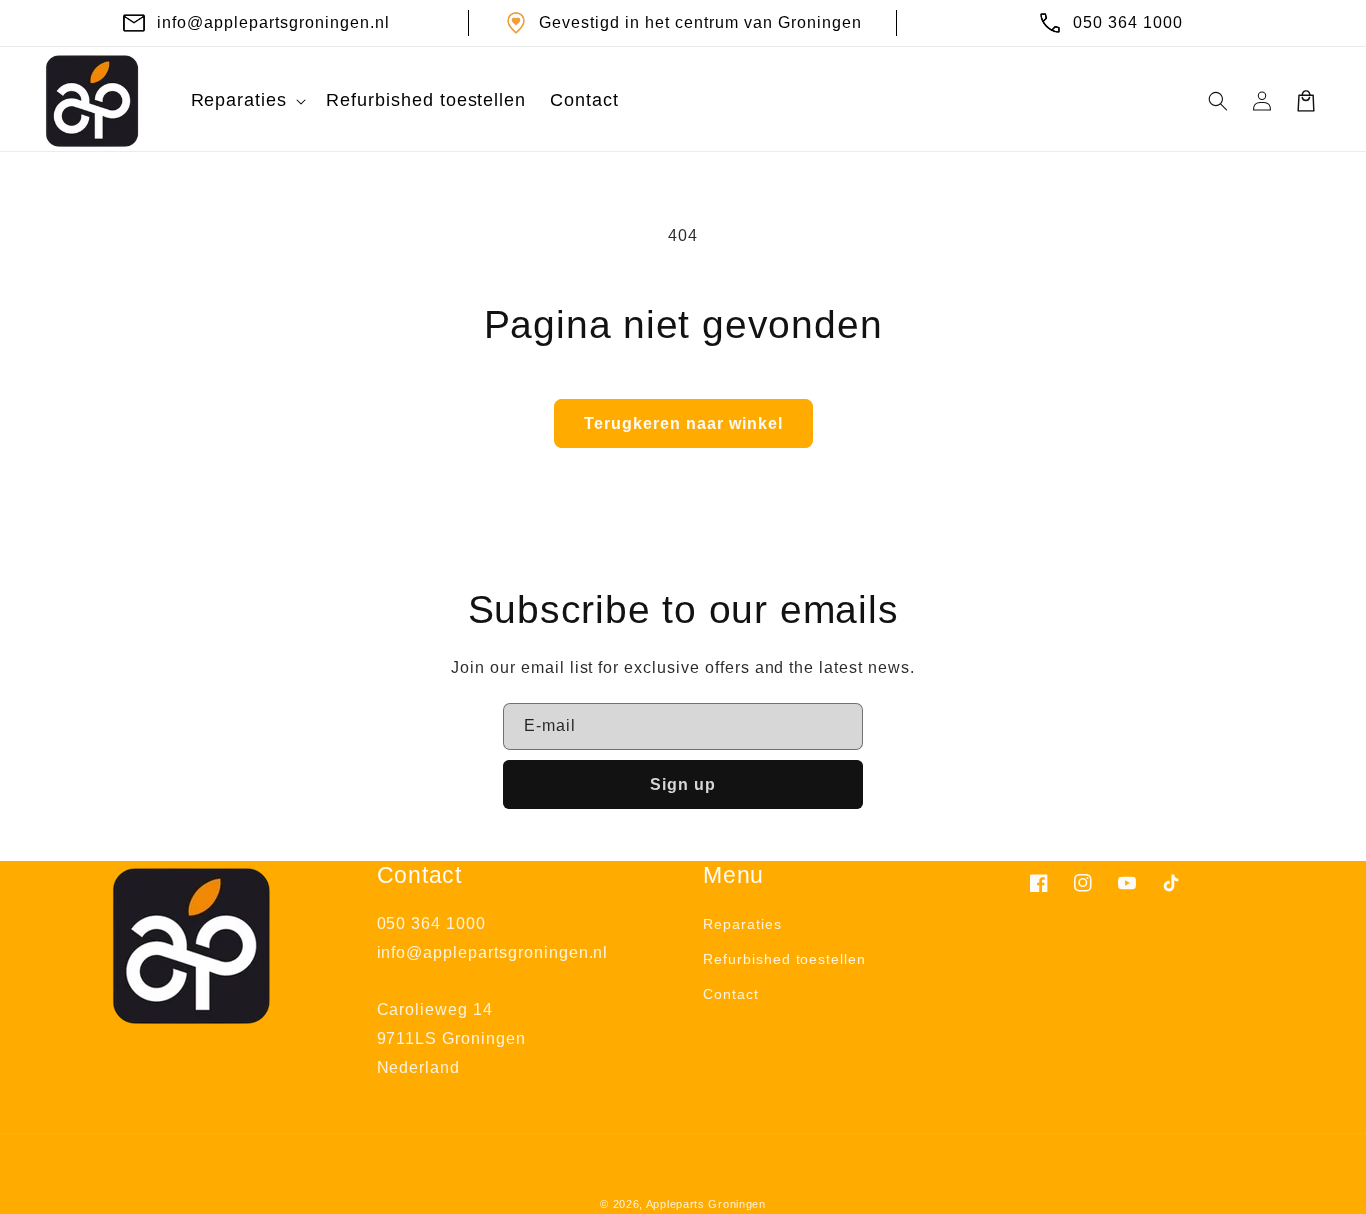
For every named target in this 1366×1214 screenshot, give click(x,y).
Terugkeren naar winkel (683, 423)
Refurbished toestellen (784, 959)
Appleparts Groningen (706, 1204)
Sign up (683, 784)
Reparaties (742, 924)
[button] (247, 100)
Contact (731, 994)
